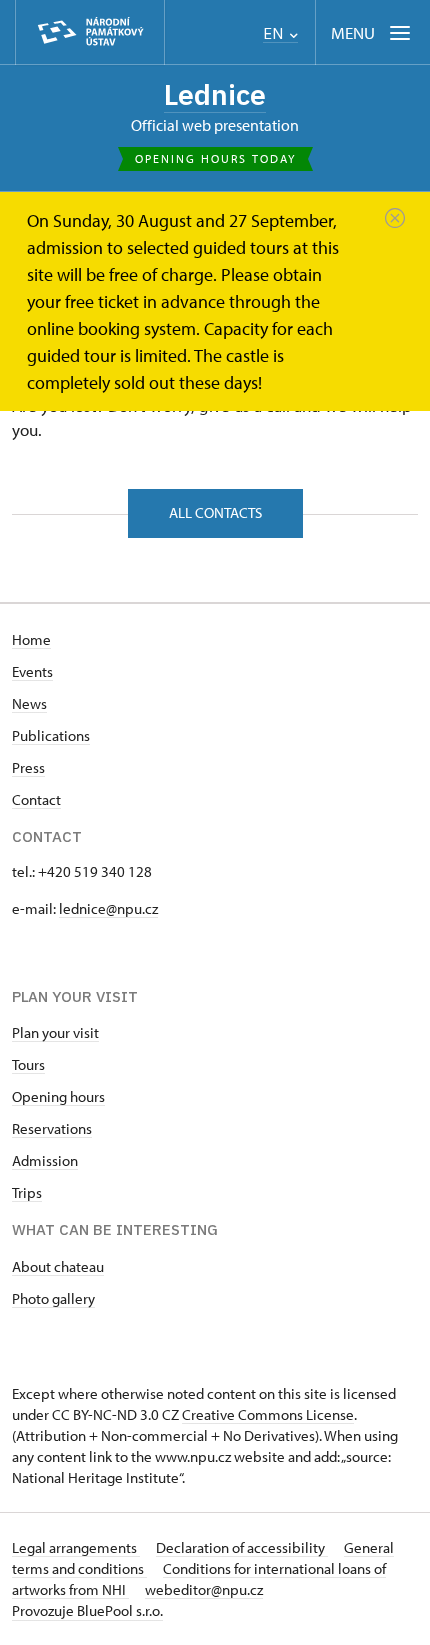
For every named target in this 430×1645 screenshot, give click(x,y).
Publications (51, 735)
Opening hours (58, 1096)
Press (28, 767)
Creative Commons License (268, 1414)
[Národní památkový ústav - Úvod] (90, 32)
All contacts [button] (215, 512)
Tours (28, 1064)
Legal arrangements (76, 1547)
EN (275, 33)
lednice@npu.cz (108, 908)
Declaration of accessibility (242, 1547)
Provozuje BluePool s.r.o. (87, 1610)
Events (32, 671)
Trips (27, 1192)
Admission (45, 1160)
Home (31, 639)
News (29, 703)
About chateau (58, 1266)
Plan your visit (55, 1032)
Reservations (52, 1128)
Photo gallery (53, 1298)
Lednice (215, 94)
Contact (36, 799)
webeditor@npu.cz (204, 1589)
